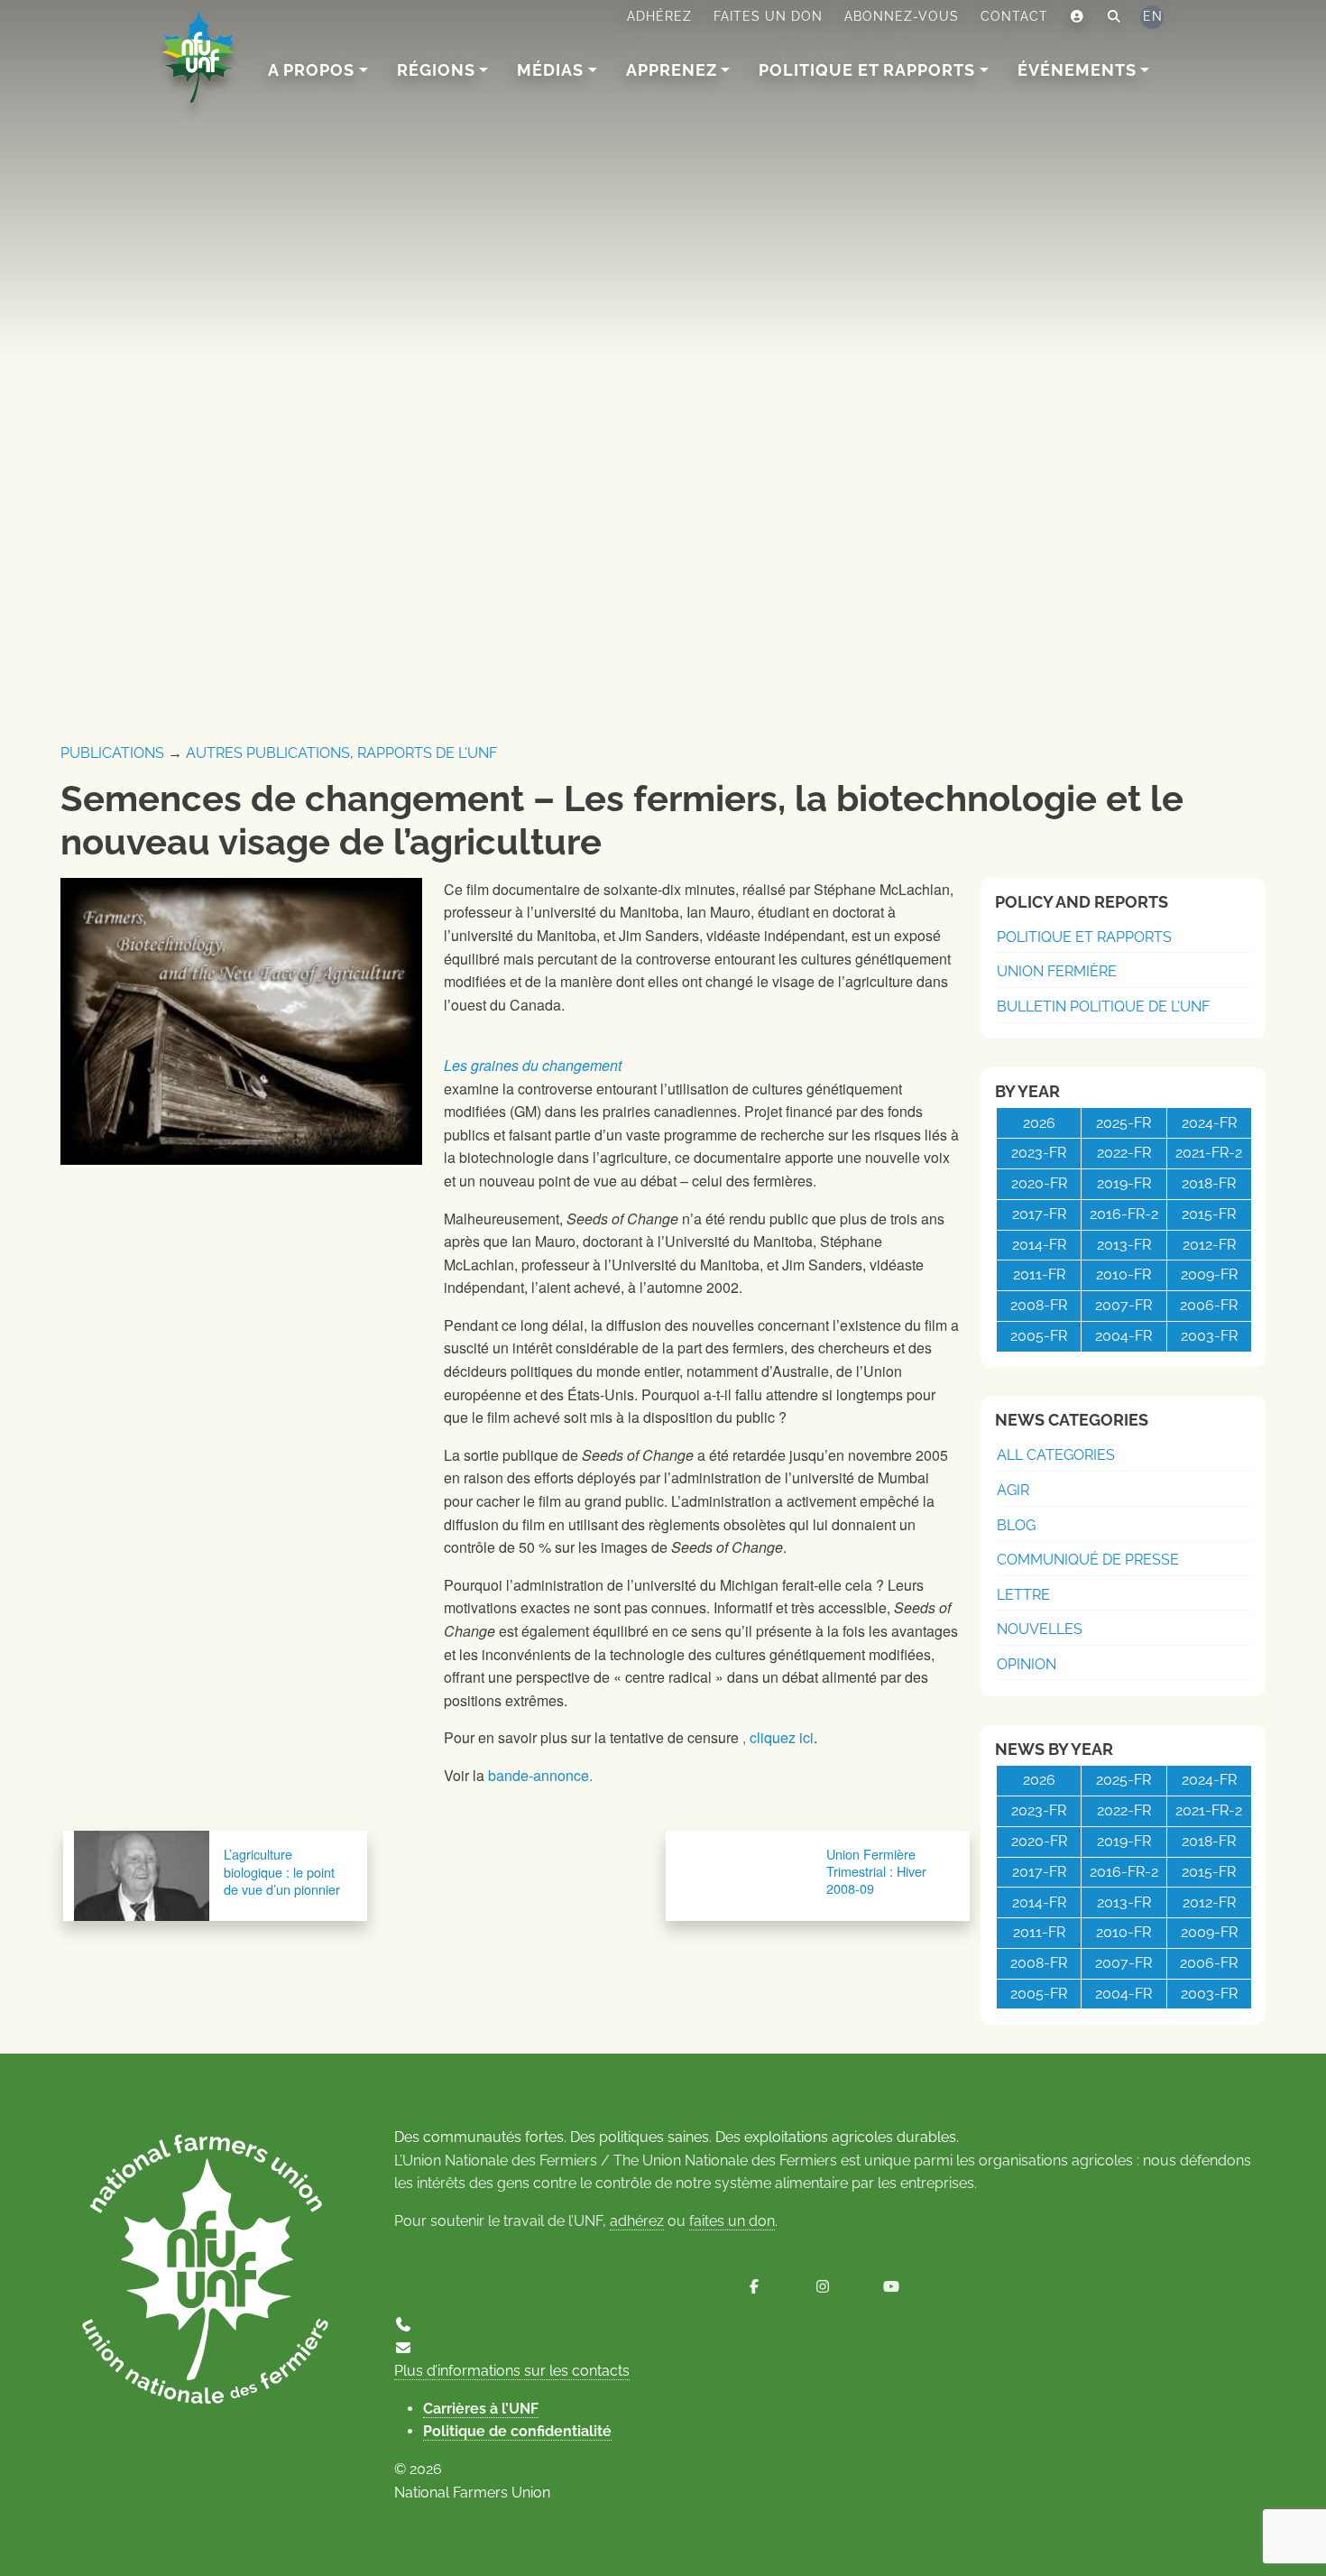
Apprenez (672, 70)
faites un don (732, 2221)
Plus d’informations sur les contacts (512, 2371)
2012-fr (1209, 1245)
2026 (1039, 1123)
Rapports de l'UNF (427, 753)
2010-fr (1123, 1274)
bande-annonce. (539, 1775)
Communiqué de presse (1088, 1560)
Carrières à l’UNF (481, 2409)
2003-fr (1209, 1336)
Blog (1016, 1525)
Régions (436, 70)
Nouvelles (1040, 1629)
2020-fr (1039, 1183)
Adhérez (659, 16)
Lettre (1023, 1595)
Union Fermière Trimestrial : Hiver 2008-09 (876, 1871)
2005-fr (1039, 1336)
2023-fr (1039, 1153)
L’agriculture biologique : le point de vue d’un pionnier (282, 1871)
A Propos (311, 70)
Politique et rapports (867, 70)
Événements (1077, 70)
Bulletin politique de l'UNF (1103, 1006)
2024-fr (1209, 1123)
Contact (1014, 16)
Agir (1013, 1490)
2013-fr (1124, 1245)
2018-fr (1209, 1183)
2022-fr (1124, 1153)
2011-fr (1039, 1274)
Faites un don (768, 16)
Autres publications (268, 753)
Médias (550, 70)
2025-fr (1123, 1123)
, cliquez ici (778, 1737)
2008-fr (1039, 1305)
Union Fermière (1057, 971)
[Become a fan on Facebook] (754, 2287)
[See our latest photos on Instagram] (823, 2287)
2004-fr (1123, 1336)
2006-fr (1209, 1305)
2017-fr (1039, 1214)
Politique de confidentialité (517, 2431)
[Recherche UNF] (1114, 17)
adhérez (637, 2221)
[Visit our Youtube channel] (891, 2287)
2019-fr (1124, 1183)
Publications (112, 753)
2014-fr (1039, 1245)
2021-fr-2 (1209, 1153)
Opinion (1027, 1664)
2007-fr (1123, 1305)
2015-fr (1209, 1214)
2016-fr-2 (1124, 1214)
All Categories (1056, 1455)
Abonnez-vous (902, 16)
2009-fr (1209, 1274)
